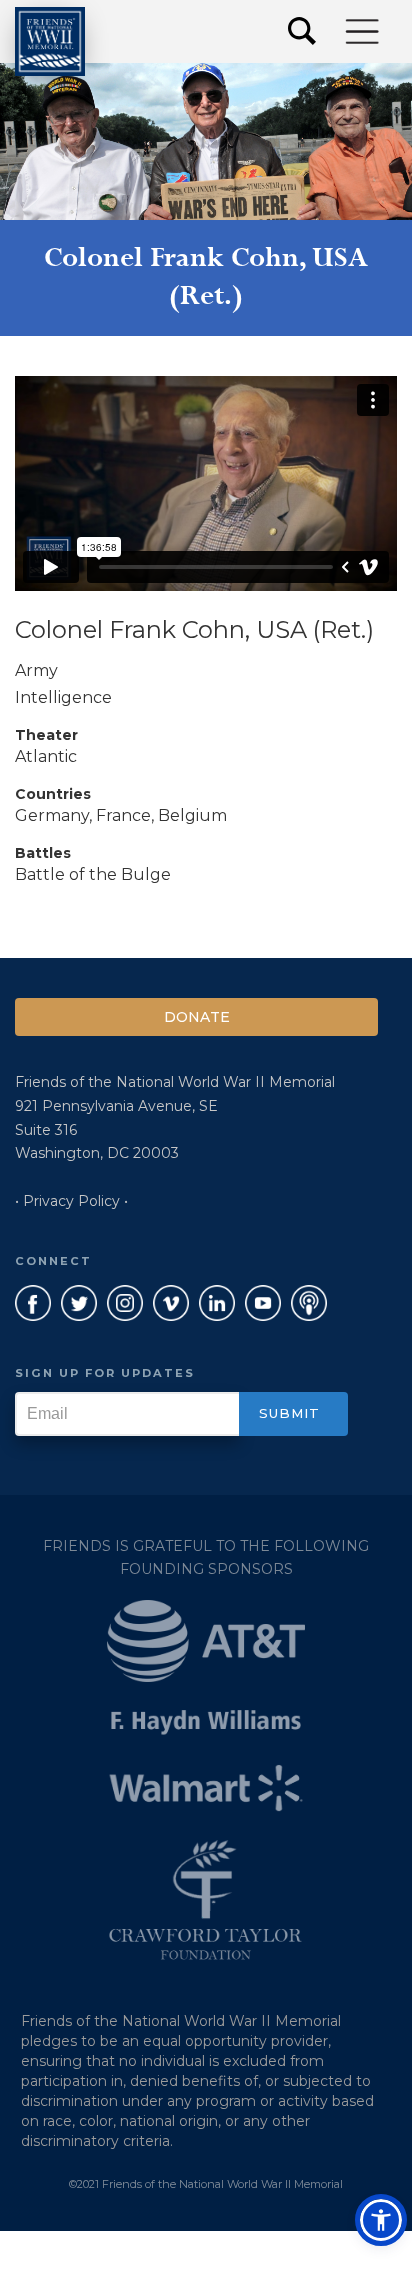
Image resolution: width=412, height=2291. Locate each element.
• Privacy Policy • (71, 1201)
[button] (363, 31)
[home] (50, 41)
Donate (197, 1017)
